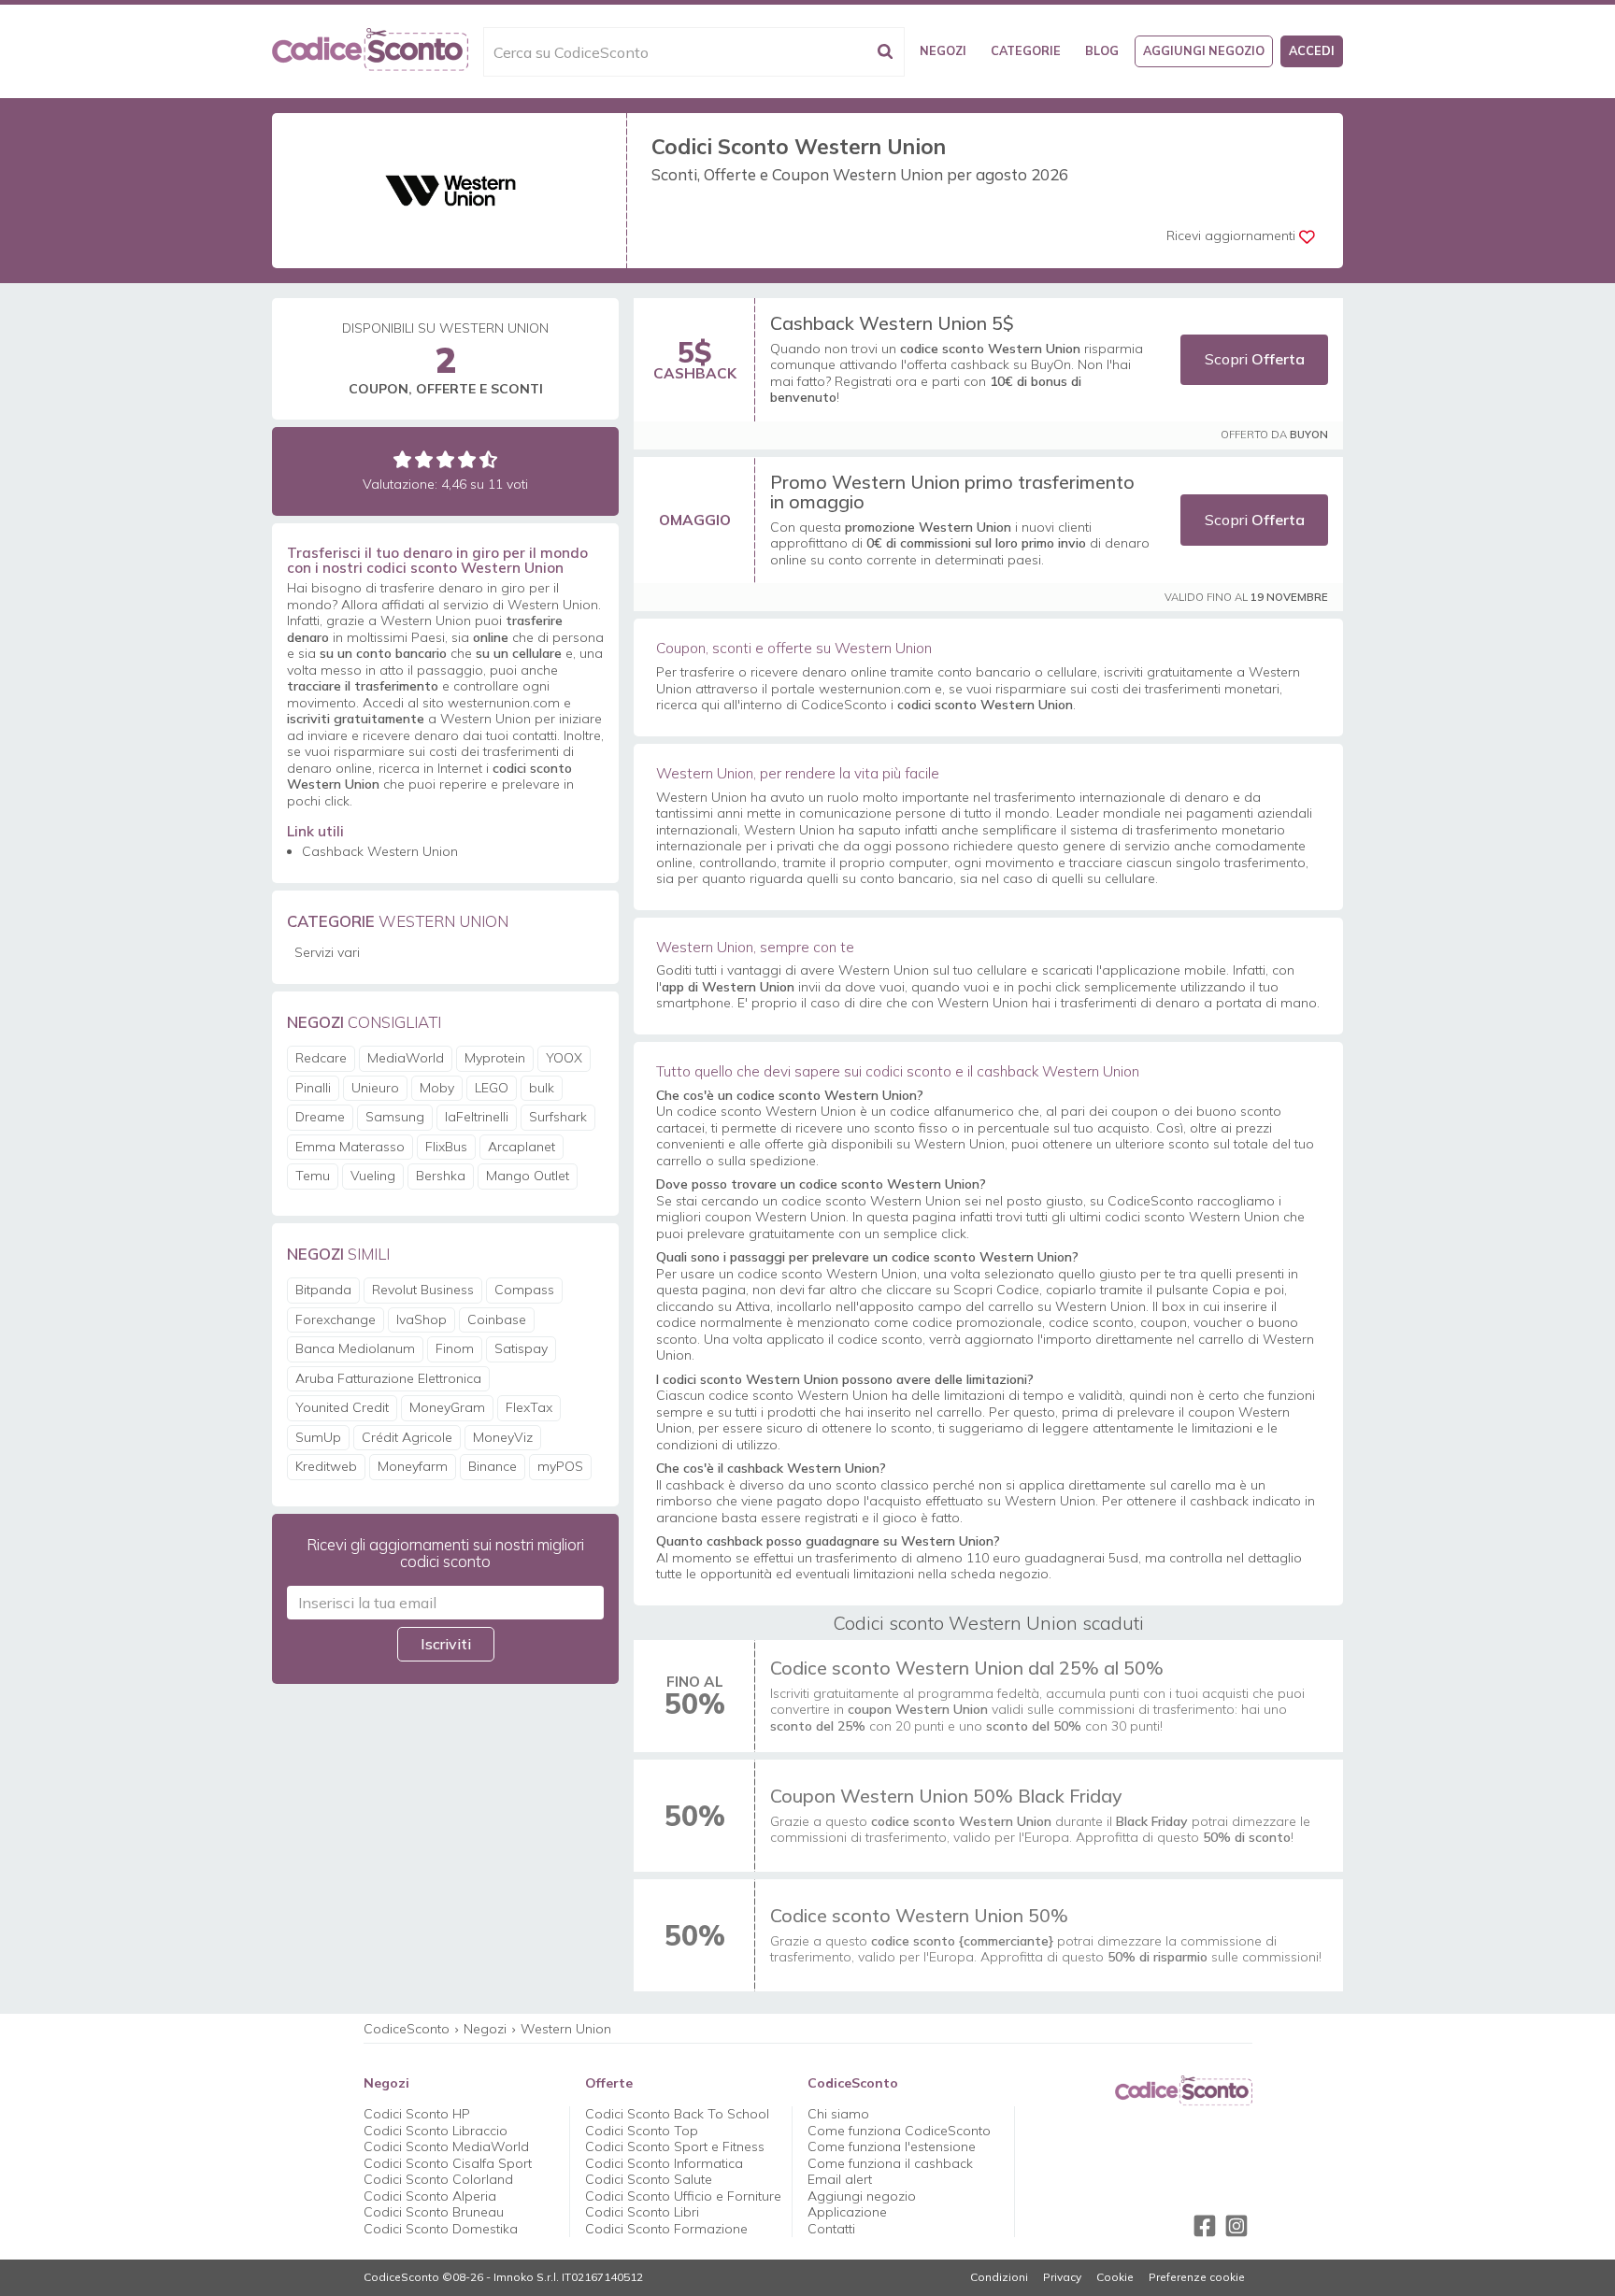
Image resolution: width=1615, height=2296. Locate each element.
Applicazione (847, 2212)
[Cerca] (885, 52)
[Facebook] (1205, 2226)
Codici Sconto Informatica (664, 2163)
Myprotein (495, 1058)
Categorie (1026, 50)
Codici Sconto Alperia (430, 2196)
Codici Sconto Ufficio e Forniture (683, 2196)
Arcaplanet (522, 1147)
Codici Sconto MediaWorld (446, 2146)
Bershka (441, 1176)
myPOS (560, 1466)
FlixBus (446, 1147)
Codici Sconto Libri (642, 2212)
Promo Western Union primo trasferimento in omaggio (952, 492)
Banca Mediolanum (355, 1348)
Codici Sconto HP (417, 2114)
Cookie (1115, 2277)
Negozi (943, 50)
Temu (313, 1176)
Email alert (840, 2179)
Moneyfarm (413, 1466)
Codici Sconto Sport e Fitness (675, 2146)
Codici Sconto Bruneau (434, 2212)
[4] (467, 459)
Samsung (395, 1117)
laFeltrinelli (477, 1117)
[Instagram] (1236, 2226)
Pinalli (313, 1088)
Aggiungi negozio (1204, 50)
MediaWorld (406, 1058)
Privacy (1062, 2277)
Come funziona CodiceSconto (899, 2131)
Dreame (320, 1117)
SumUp (318, 1437)
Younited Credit (342, 1407)
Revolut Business (423, 1290)
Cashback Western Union (380, 851)
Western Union (566, 2029)
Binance (493, 1466)
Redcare (321, 1058)
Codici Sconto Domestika (441, 2229)
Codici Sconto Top (642, 2131)
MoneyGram (447, 1407)
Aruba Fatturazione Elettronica (388, 1378)
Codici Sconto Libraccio (436, 2131)
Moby (437, 1088)
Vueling (373, 1176)
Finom (455, 1348)
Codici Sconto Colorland (438, 2179)
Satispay (521, 1348)
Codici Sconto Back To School (677, 2114)
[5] (488, 459)
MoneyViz (503, 1437)
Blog (1102, 50)
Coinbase (497, 1319)
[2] (424, 459)
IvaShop (422, 1319)
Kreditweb (326, 1466)
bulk (542, 1088)
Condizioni (999, 2277)
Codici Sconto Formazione (666, 2229)
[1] (402, 459)
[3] (445, 459)
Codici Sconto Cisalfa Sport (448, 2163)
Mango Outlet (528, 1176)
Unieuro (375, 1088)
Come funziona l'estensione (892, 2146)
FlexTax (529, 1407)
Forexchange (336, 1319)
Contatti (831, 2229)
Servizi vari (327, 952)
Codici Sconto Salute (649, 2179)
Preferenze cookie (1197, 2277)
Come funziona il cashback (890, 2163)
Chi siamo (838, 2114)
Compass (524, 1290)
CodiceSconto (407, 2029)
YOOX (564, 1058)
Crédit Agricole (407, 1437)
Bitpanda (323, 1290)
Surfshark (558, 1117)
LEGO (492, 1088)
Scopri (1255, 359)
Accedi (1312, 50)
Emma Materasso (350, 1147)
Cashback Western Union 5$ (892, 323)
